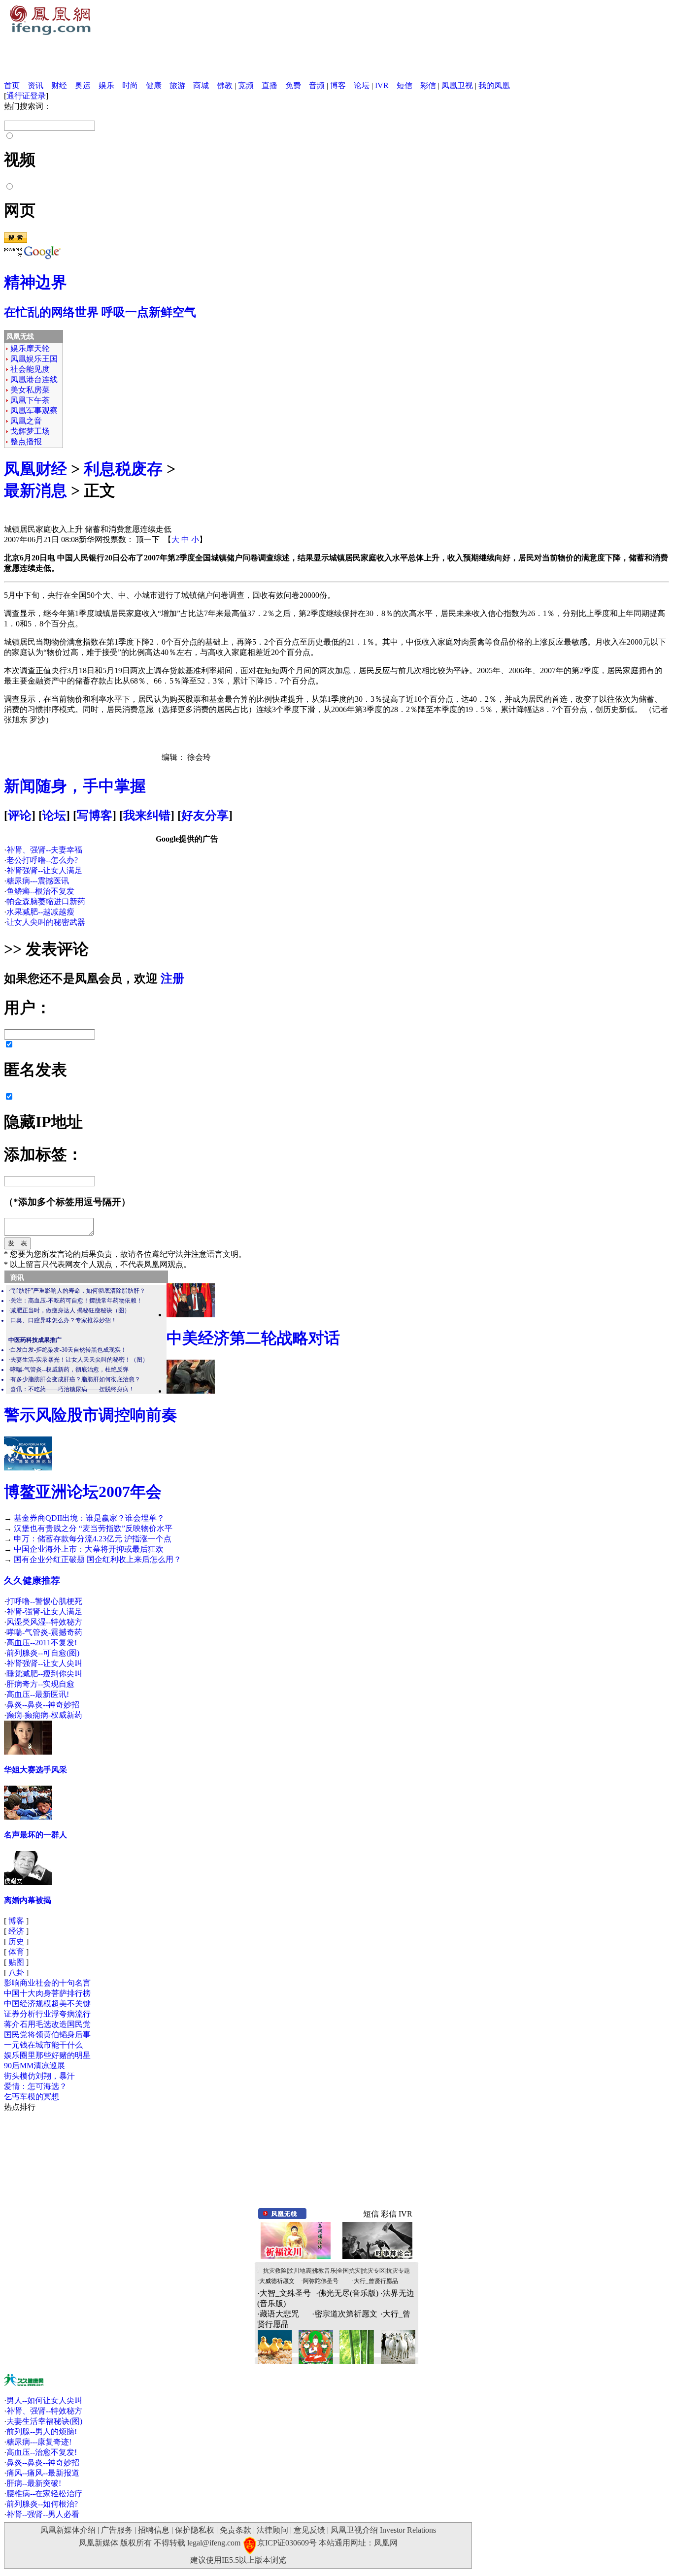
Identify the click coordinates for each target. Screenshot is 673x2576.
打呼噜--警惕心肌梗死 (44, 1601)
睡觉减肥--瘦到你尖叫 (44, 1674)
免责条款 (236, 2530)
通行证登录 (26, 96)
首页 (12, 85)
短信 (404, 85)
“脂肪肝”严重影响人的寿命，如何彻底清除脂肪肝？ (78, 1291)
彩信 (428, 85)
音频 (317, 85)
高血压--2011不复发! (42, 1643)
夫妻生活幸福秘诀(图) (44, 2421)
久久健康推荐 (32, 1581)
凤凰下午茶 (30, 400)
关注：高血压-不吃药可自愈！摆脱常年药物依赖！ (76, 1301)
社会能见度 (30, 369)
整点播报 (26, 441)
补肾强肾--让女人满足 (44, 870)
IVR (382, 85)
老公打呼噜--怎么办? (42, 860)
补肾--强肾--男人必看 (43, 2514)
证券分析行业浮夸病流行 (47, 2014)
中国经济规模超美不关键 (47, 2004)
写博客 (95, 815)
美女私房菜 (30, 390)
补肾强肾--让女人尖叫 (44, 1663)
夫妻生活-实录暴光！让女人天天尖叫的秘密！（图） (79, 1360)
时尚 (130, 85)
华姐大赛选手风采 (35, 1770)
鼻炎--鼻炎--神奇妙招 (43, 1705)
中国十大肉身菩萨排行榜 (47, 1993)
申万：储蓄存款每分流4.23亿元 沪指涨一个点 (93, 1539)
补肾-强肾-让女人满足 (44, 1612)
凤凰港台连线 (34, 379)
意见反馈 (309, 2530)
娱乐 (106, 85)
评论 (20, 815)
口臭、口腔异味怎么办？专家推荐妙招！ (64, 1320)
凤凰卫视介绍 (354, 2530)
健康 (154, 85)
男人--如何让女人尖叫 (44, 2400)
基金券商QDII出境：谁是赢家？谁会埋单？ (89, 1518)
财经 (59, 85)
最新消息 (35, 490)
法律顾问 (272, 2530)
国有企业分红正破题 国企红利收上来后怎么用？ (98, 1559)
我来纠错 (147, 815)
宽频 (246, 85)
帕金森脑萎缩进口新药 (46, 901)
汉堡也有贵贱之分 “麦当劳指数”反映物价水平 (93, 1528)
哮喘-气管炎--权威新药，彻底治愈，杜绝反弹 (69, 1370)
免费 (293, 85)
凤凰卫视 (457, 85)
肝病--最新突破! (34, 2483)
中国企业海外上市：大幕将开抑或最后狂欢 (89, 1549)
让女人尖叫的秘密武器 (46, 922)
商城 (201, 85)
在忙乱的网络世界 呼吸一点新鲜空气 (100, 312)
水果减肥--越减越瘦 (40, 912)
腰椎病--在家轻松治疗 (44, 2494)
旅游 (177, 85)
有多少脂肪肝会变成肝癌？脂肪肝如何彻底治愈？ (75, 1379)
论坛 (362, 85)
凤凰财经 (35, 469)
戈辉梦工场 (30, 431)
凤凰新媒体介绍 (68, 2530)
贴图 (16, 1962)
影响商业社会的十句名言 (47, 1983)
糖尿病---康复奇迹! (39, 2442)
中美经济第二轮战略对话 (253, 1338)
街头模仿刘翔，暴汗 (39, 2076)
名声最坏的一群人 (35, 1835)
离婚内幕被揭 (28, 1900)
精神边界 (35, 282)
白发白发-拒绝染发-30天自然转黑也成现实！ (68, 1350)
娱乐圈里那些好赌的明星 (47, 2055)
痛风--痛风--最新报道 (43, 2473)
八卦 (16, 1973)
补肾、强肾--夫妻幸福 (44, 850)
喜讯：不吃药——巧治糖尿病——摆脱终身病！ (72, 1389)
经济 (16, 1931)
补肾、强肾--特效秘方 (44, 2411)
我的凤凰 (494, 85)
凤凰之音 (26, 421)
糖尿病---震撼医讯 (38, 881)
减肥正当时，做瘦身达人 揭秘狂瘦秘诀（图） (70, 1310)
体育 (16, 1952)
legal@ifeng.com (214, 2543)
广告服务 (117, 2530)
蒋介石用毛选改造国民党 (47, 2024)
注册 (172, 978)
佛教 (225, 85)
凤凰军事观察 (34, 410)
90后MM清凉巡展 (34, 2066)
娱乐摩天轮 (30, 348)
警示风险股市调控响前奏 (91, 1415)
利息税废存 (123, 469)
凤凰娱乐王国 (34, 359)
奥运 (83, 85)
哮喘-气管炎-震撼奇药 (44, 1632)
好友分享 (205, 815)
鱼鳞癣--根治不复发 (40, 891)
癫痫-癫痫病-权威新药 (44, 1715)
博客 (338, 85)
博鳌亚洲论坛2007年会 (83, 1492)
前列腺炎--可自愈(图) (43, 1653)
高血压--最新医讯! (38, 1694)
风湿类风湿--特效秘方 (44, 1622)
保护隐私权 (195, 2530)
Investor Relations (408, 2530)
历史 (16, 1941)
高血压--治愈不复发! (42, 2452)
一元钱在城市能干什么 (43, 2045)
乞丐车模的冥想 (32, 2097)
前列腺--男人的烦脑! (42, 2431)
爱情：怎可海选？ (35, 2086)
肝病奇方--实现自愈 (40, 1684)
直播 (269, 85)
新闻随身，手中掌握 (75, 786)
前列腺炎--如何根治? (42, 2504)
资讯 (35, 85)
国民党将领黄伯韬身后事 (47, 2035)
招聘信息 (154, 2530)
